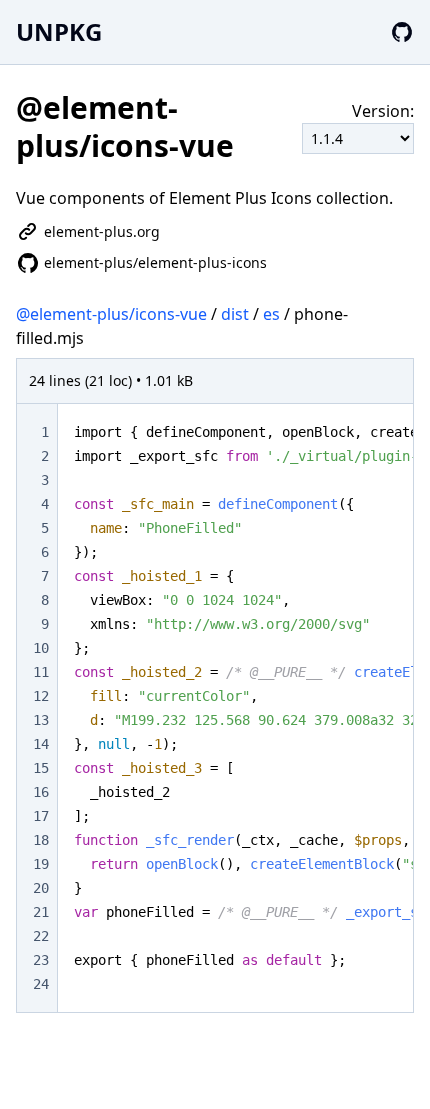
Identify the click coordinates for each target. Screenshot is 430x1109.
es (271, 314)
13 (41, 720)
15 (41, 768)
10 (41, 648)
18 (41, 840)
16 (41, 792)
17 (41, 816)
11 (41, 672)
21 (41, 912)
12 (41, 696)
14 (41, 744)
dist (235, 314)
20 (41, 888)
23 (41, 960)
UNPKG (59, 31)
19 (41, 864)
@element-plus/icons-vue (111, 314)
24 (41, 984)
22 (41, 936)
